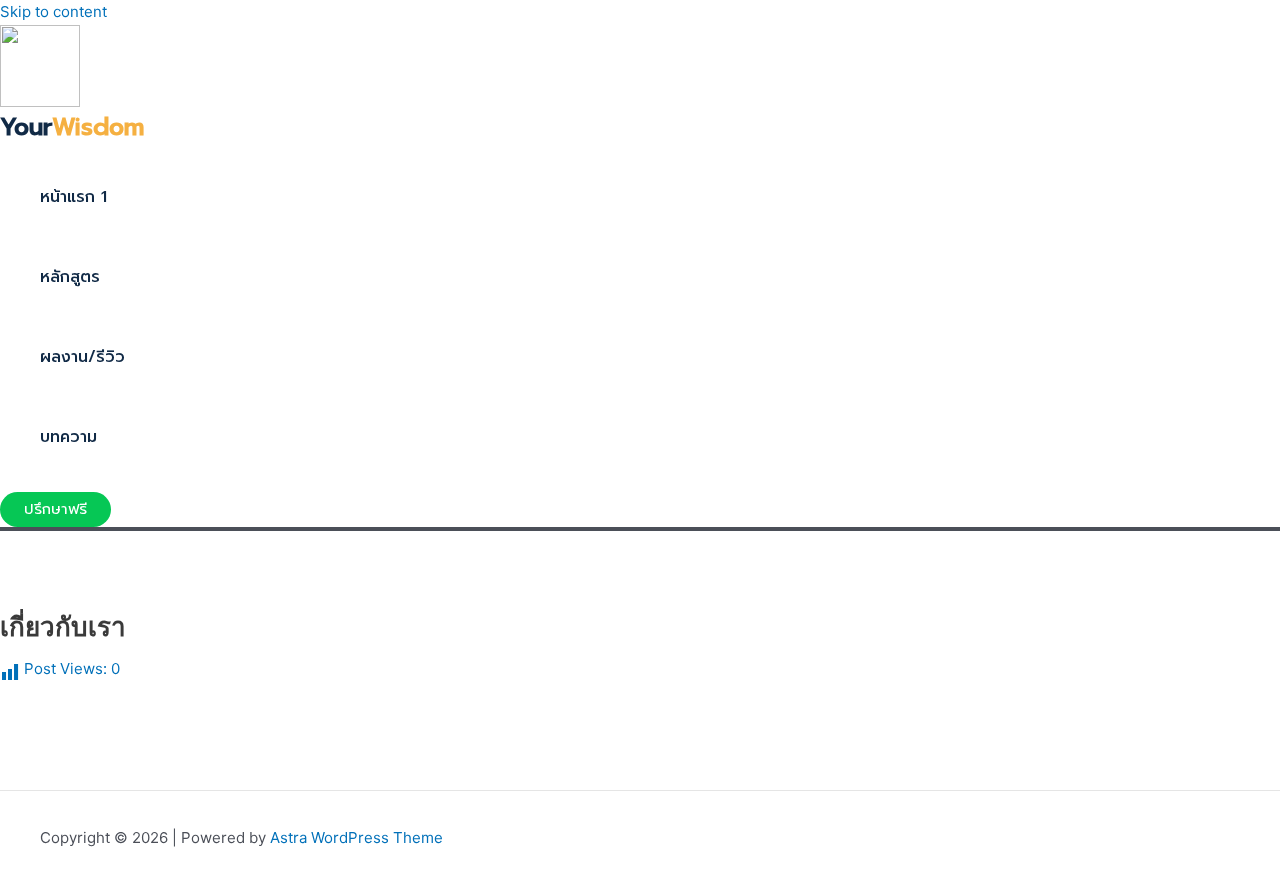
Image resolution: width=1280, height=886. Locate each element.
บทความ (68, 437)
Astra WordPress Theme (356, 837)
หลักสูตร (70, 277)
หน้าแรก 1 (73, 197)
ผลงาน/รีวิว (82, 357)
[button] (55, 509)
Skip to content (53, 11)
